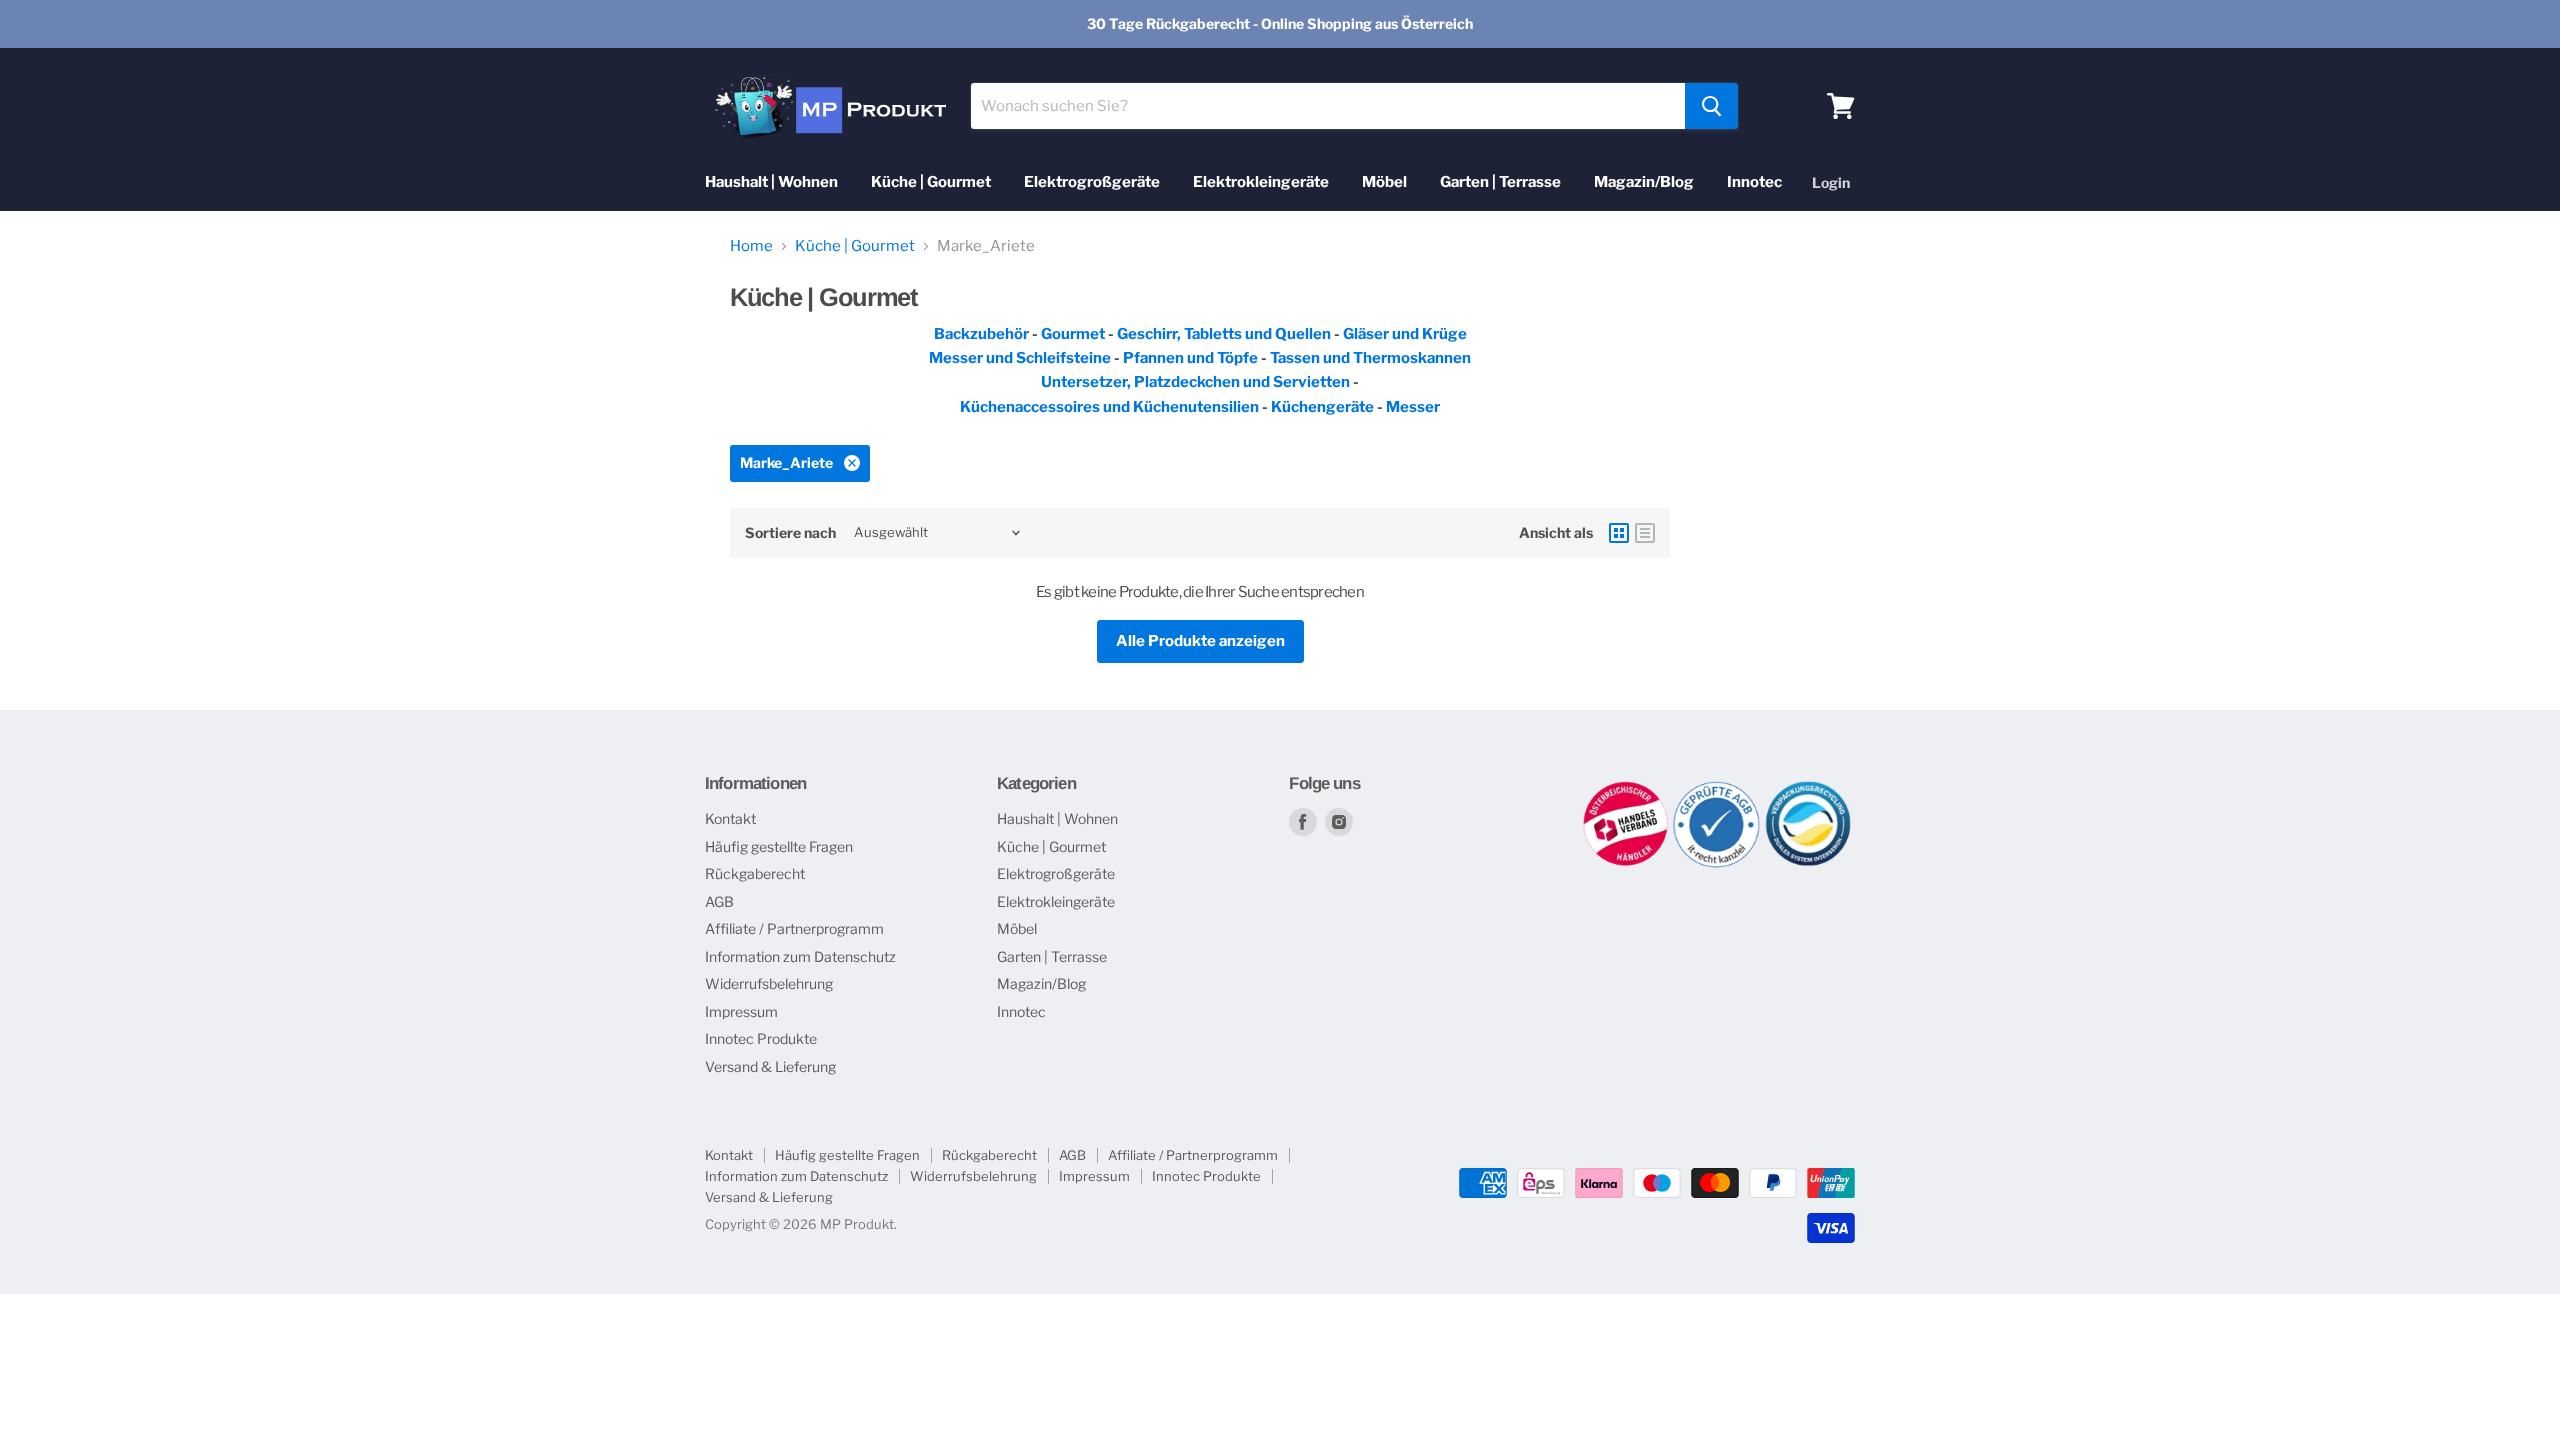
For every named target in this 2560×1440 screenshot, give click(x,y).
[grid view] (1619, 533)
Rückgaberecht (755, 873)
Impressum (741, 1011)
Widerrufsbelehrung (769, 983)
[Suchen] (1711, 106)
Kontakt (730, 818)
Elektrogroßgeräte (1092, 182)
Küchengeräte (1322, 407)
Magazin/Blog (1644, 182)
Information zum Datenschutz (800, 956)
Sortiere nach (790, 533)
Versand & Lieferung (770, 1066)
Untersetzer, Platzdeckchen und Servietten (1195, 382)
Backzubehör (981, 334)
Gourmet (1074, 334)
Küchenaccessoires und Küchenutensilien (1109, 407)
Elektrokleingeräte (1261, 182)
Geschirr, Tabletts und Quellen (1224, 334)
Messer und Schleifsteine (1020, 358)
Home (751, 246)
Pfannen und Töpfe (1190, 358)
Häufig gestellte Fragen (779, 846)
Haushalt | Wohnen (771, 182)
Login (1831, 182)
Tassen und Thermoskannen (1370, 358)
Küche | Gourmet (931, 182)
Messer (1413, 407)
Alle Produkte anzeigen (1200, 641)
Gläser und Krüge (1405, 334)
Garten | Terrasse (1500, 182)
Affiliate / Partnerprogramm (794, 928)
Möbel (1384, 182)
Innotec (1754, 182)
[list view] (1645, 533)
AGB (719, 901)
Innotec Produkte (761, 1038)
